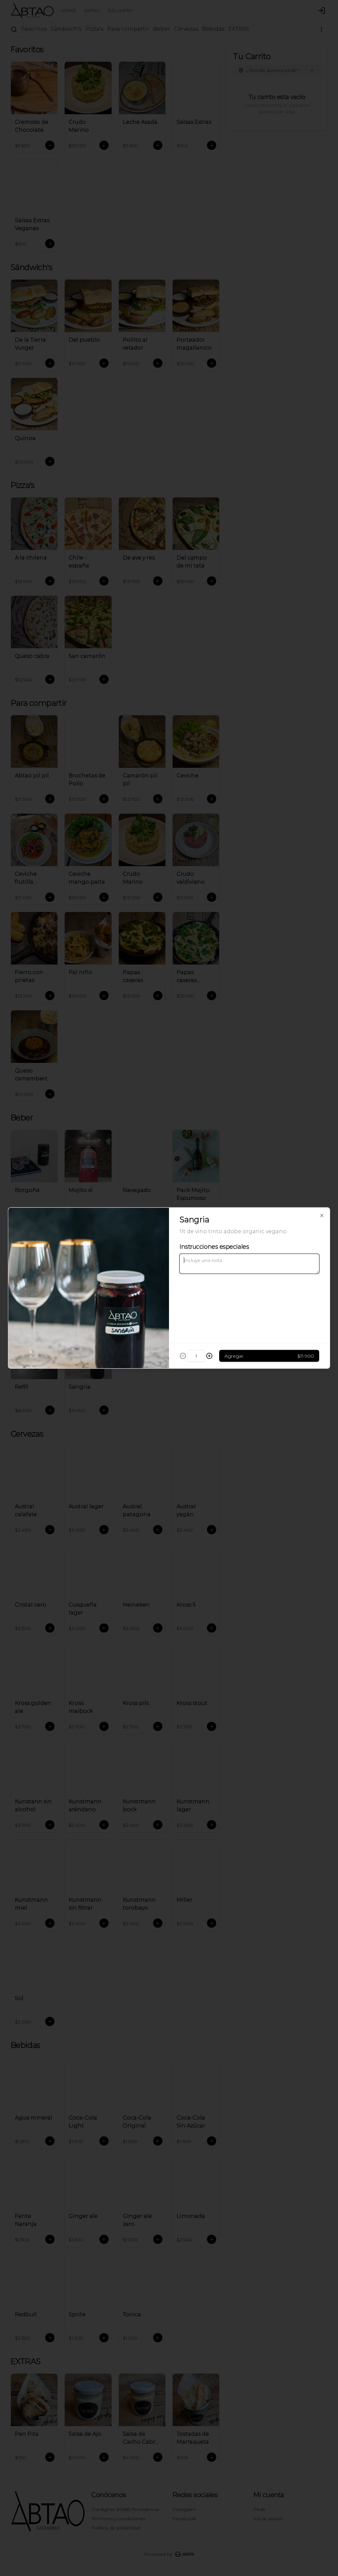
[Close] (322, 1216)
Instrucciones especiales (214, 1247)
